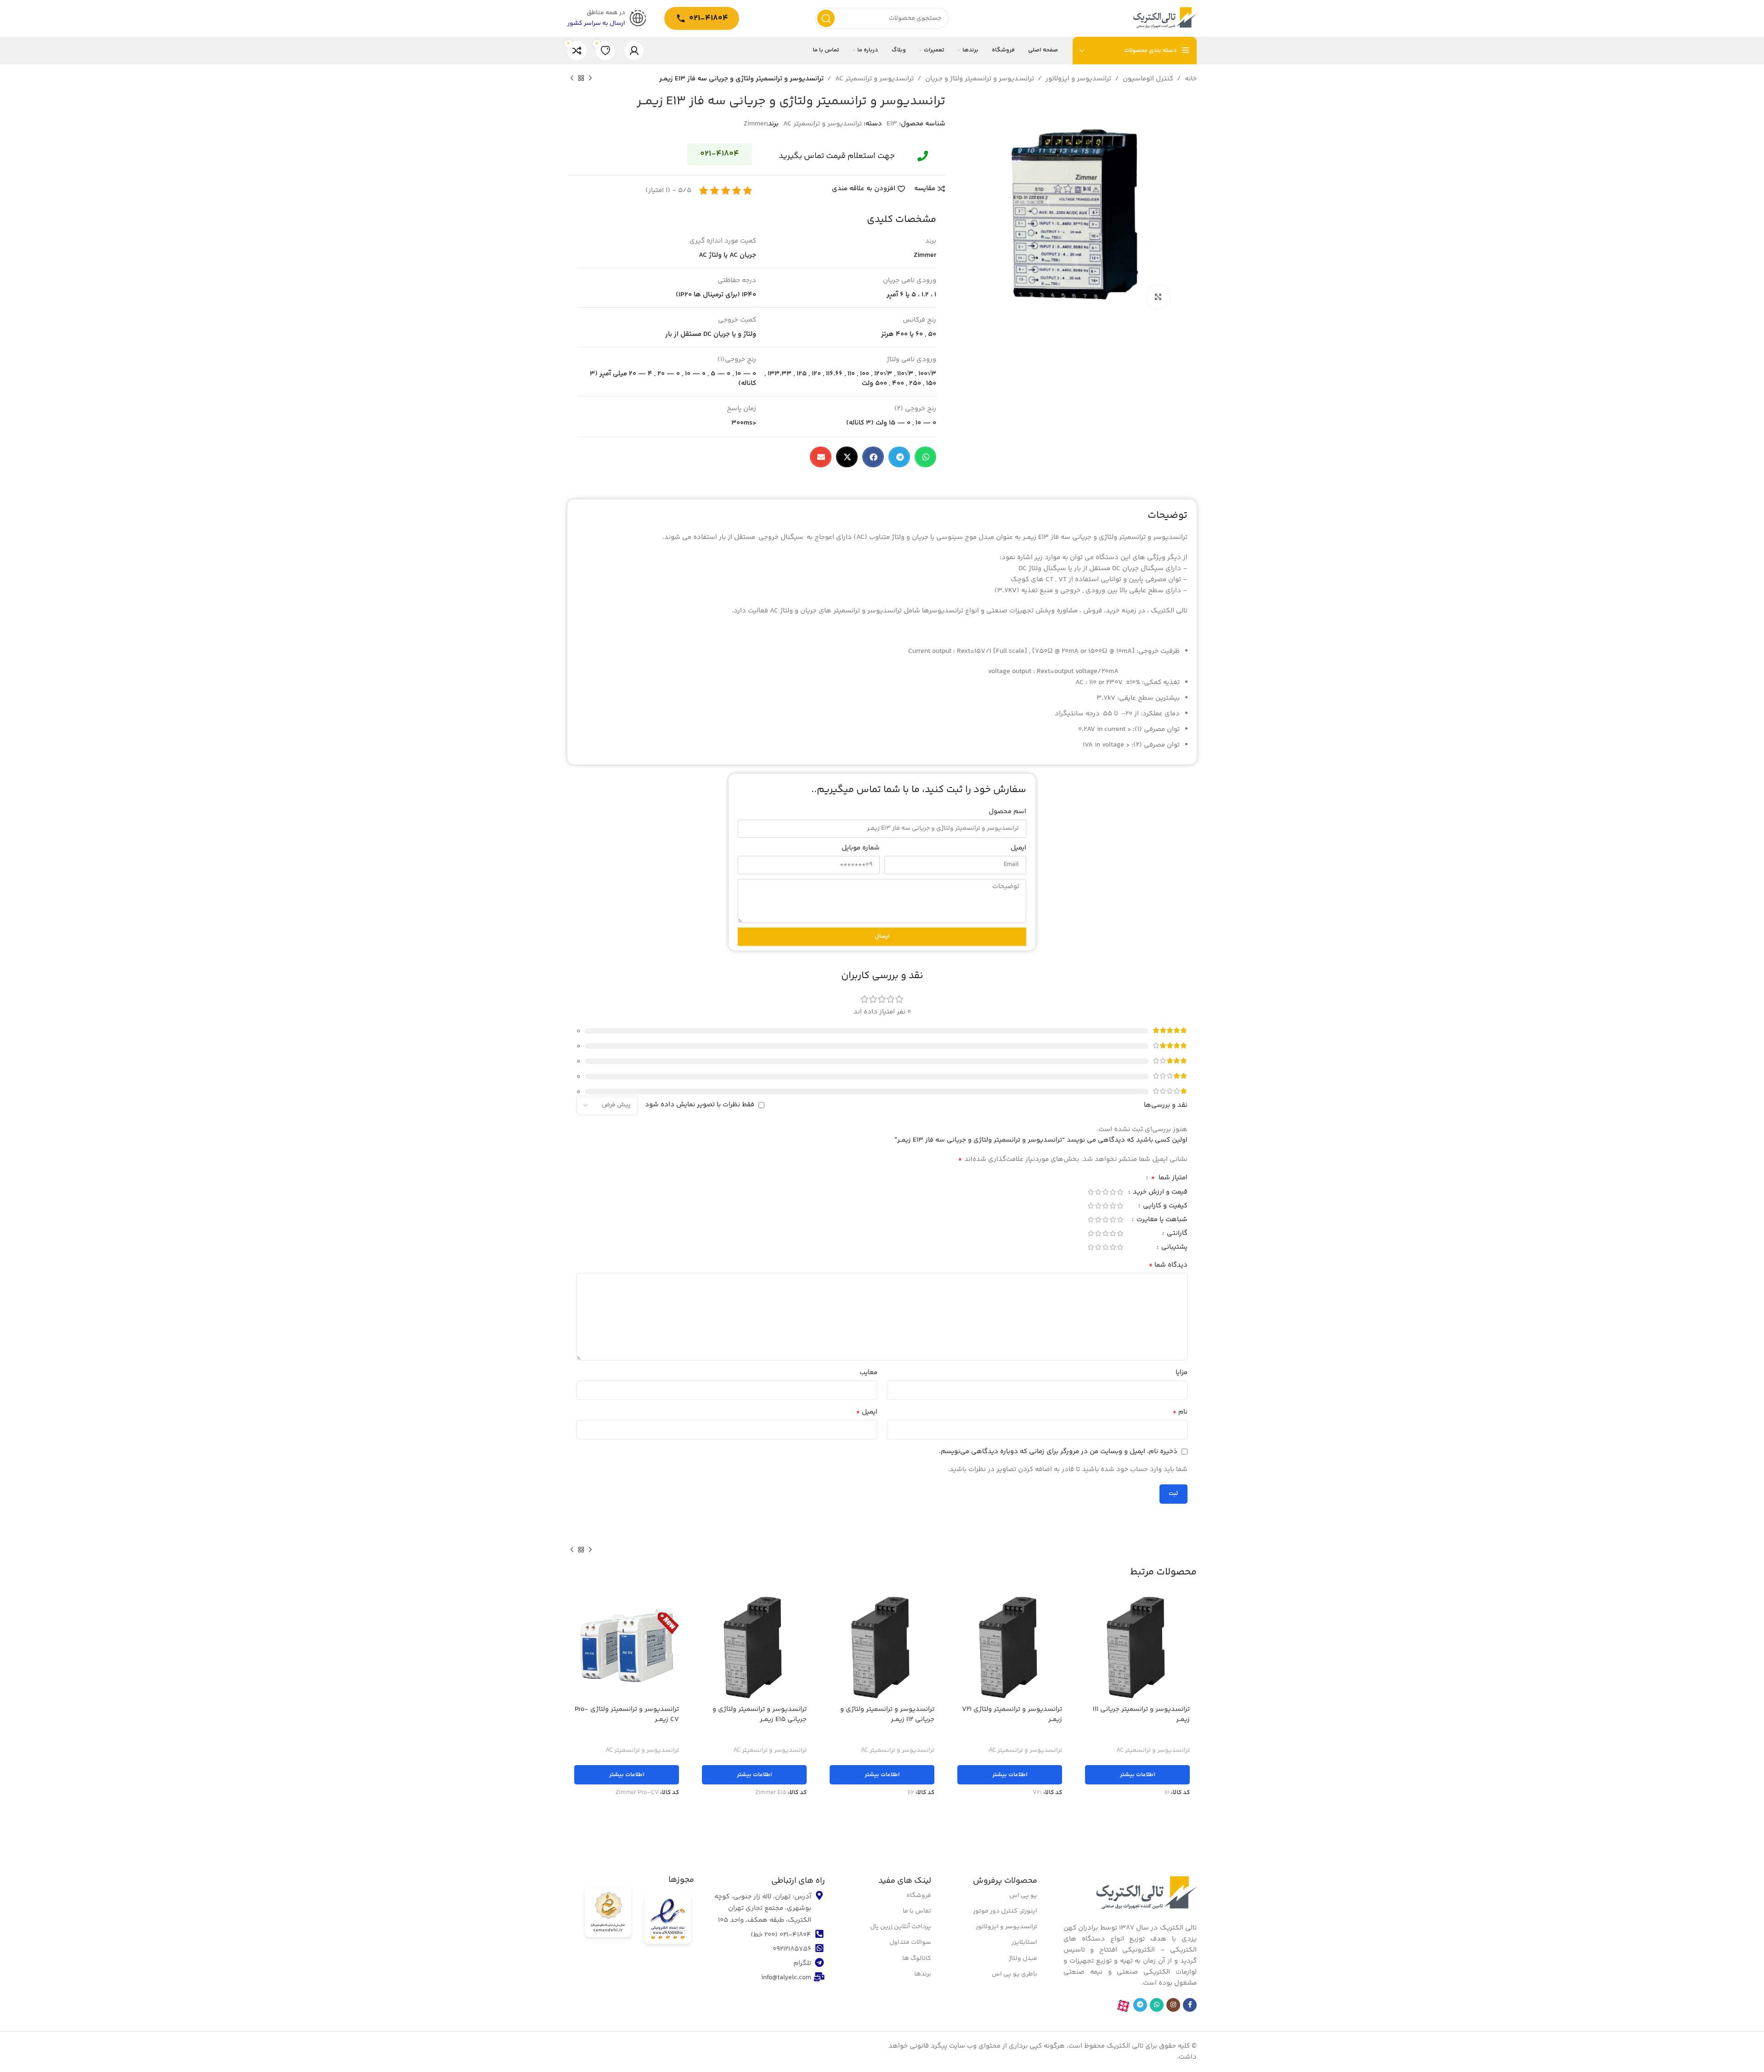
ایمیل (1018, 848)
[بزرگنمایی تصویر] (1158, 297)
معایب (868, 1373)
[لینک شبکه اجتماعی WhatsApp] (1157, 2005)
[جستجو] (826, 18)
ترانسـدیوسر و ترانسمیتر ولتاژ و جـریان (980, 79)
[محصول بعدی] (572, 79)
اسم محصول (1007, 812)
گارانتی (1176, 1234)
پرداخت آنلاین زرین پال (901, 1927)
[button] (925, 457)
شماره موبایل (861, 848)
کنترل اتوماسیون (1148, 79)
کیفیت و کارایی (1164, 1207)
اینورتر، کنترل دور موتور (1005, 1911)
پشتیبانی (1173, 1248)
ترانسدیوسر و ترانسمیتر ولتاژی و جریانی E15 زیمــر (760, 1715)
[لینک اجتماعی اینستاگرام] (1173, 2005)
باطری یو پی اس (1015, 1974)
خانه (1191, 79)
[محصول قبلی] (590, 79)
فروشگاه (919, 1895)
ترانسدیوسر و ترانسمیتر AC (874, 79)
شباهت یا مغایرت (1161, 1220)
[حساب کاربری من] (634, 51)
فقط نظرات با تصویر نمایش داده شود (700, 1105)
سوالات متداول (910, 1942)
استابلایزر (1024, 1942)
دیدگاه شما (1168, 1265)
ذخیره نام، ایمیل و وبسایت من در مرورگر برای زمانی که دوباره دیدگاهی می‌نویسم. (1058, 1452)
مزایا (1182, 1373)
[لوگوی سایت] (1165, 18)
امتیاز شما (1169, 1179)
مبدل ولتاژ (1023, 1958)
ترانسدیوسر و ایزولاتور (1078, 79)
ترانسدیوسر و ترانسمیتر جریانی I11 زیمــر (1141, 1715)
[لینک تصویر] (1146, 1894)
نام (1180, 1412)
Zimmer (755, 124)
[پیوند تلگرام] (1140, 2005)
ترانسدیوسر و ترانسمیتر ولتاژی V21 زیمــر (1012, 1715)
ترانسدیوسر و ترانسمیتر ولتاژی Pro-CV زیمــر (627, 1715)
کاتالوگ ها (917, 1958)
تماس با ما (917, 1911)
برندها (923, 1974)
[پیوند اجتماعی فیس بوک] (1190, 2005)
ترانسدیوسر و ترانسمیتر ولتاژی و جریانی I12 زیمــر (887, 1715)
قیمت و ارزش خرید (1159, 1193)
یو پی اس (1023, 1895)
